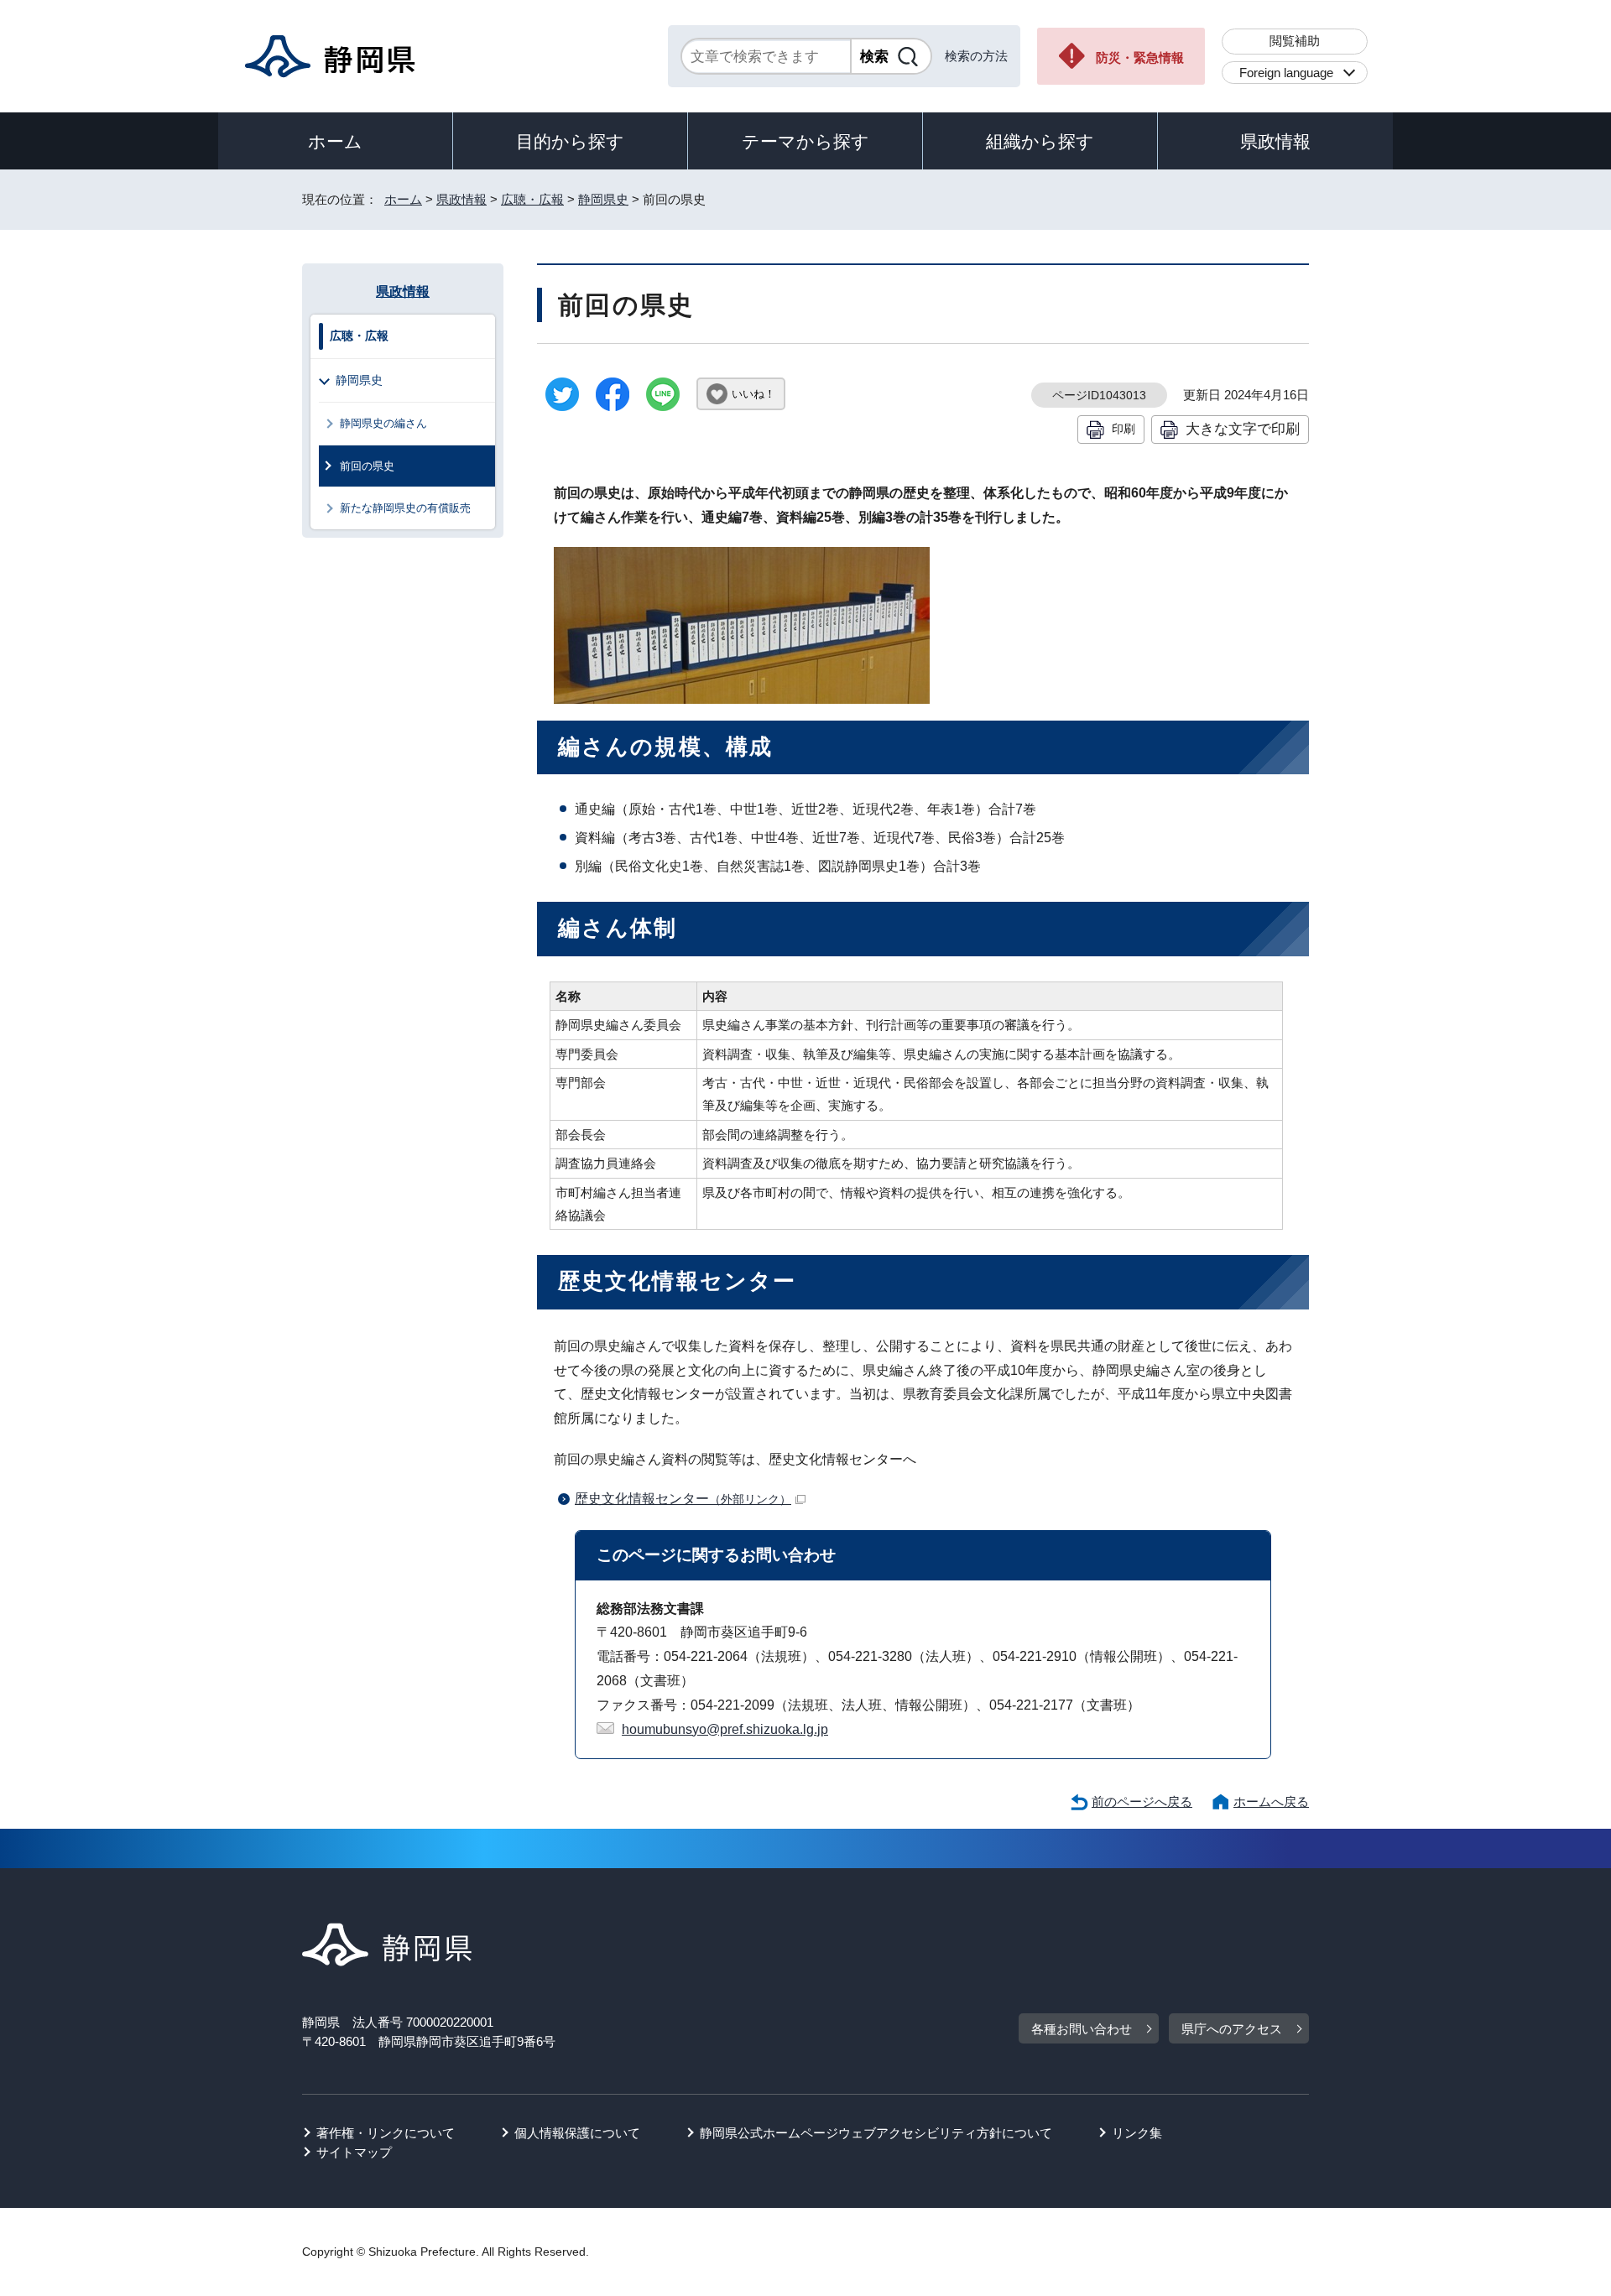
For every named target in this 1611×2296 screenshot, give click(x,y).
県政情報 (1275, 141)
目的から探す (570, 141)
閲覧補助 (1295, 41)
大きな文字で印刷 (1243, 429)
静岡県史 (603, 199)
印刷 (1124, 429)
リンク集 (1137, 2133)
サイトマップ (354, 2152)
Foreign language (1286, 73)
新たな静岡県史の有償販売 (405, 508)
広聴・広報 (532, 199)
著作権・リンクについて (386, 2133)
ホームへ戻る (1271, 1801)
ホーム (335, 141)
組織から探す (1040, 141)
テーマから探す (805, 141)
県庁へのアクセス (1232, 2029)
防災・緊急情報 (1140, 57)
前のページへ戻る (1142, 1801)
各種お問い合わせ (1082, 2029)
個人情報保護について (577, 2133)
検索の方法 (976, 56)
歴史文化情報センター (683, 1499)
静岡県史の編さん (383, 423)
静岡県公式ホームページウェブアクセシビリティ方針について (876, 2133)
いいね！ (753, 394)
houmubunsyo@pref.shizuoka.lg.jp (725, 1729)
